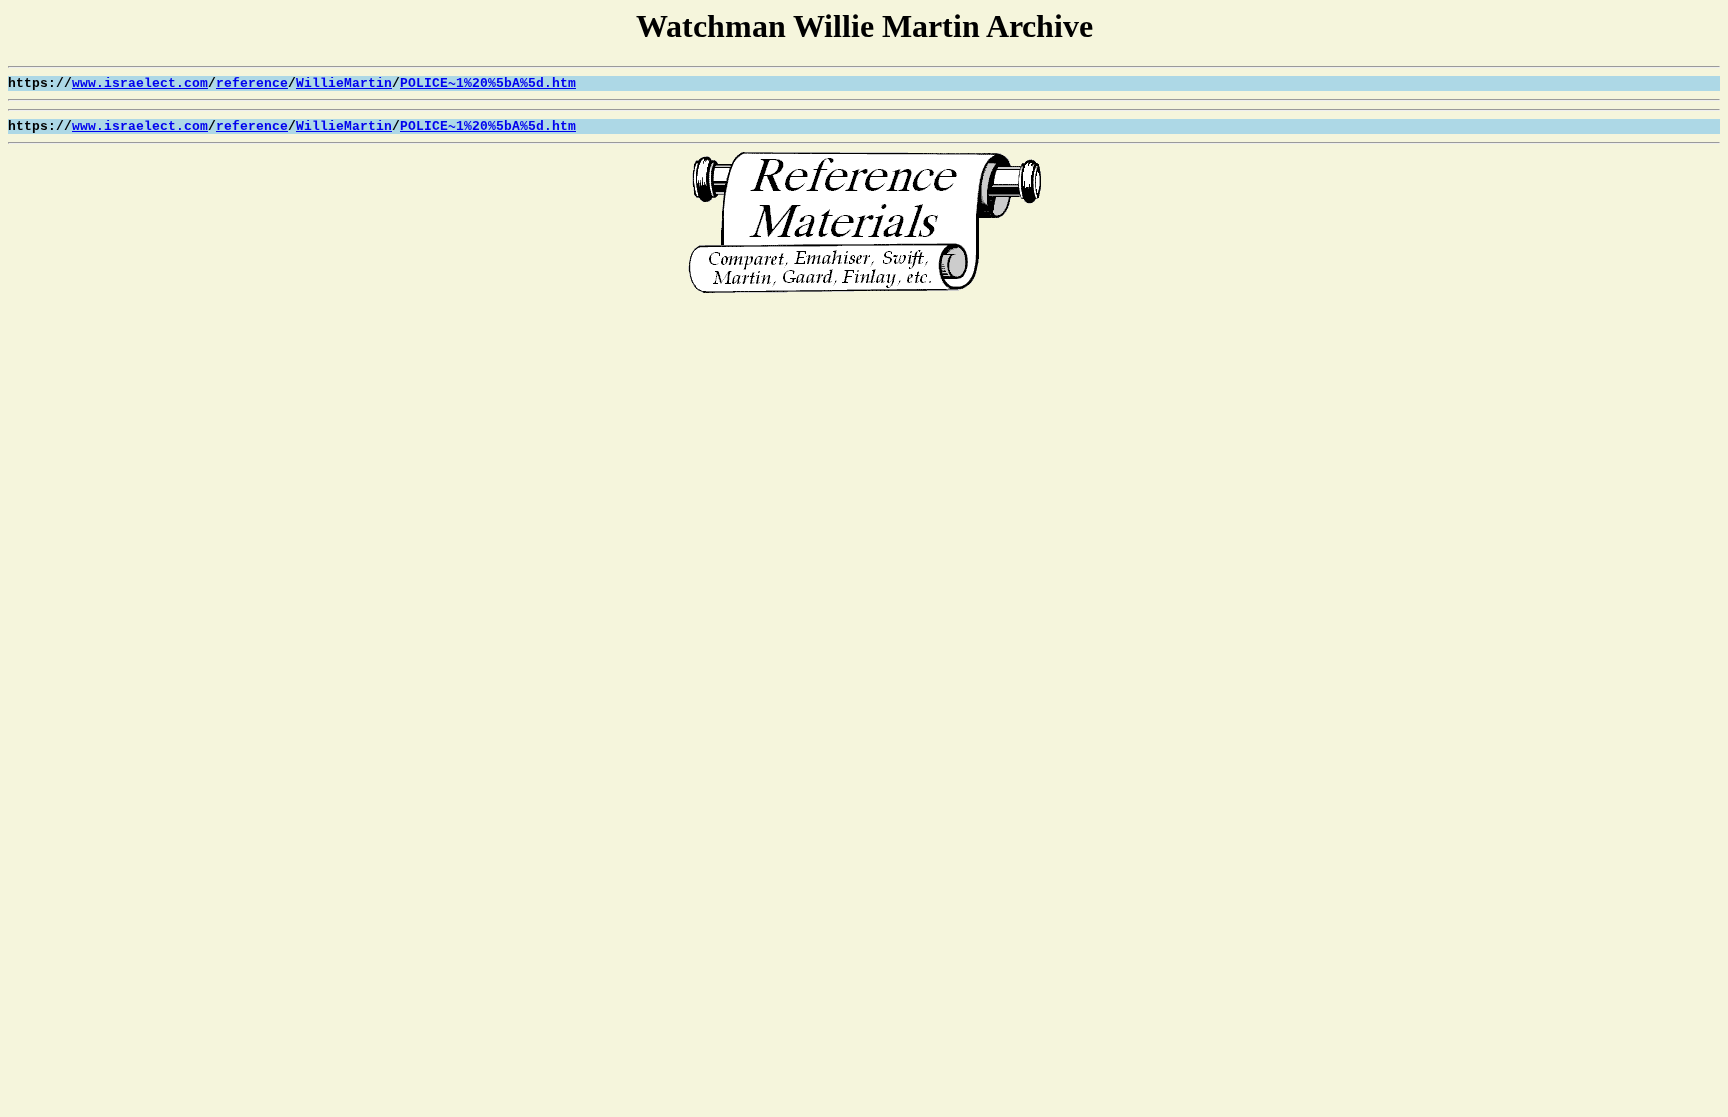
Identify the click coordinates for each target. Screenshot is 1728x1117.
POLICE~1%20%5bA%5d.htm (488, 83)
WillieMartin (344, 83)
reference (252, 83)
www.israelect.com (140, 83)
